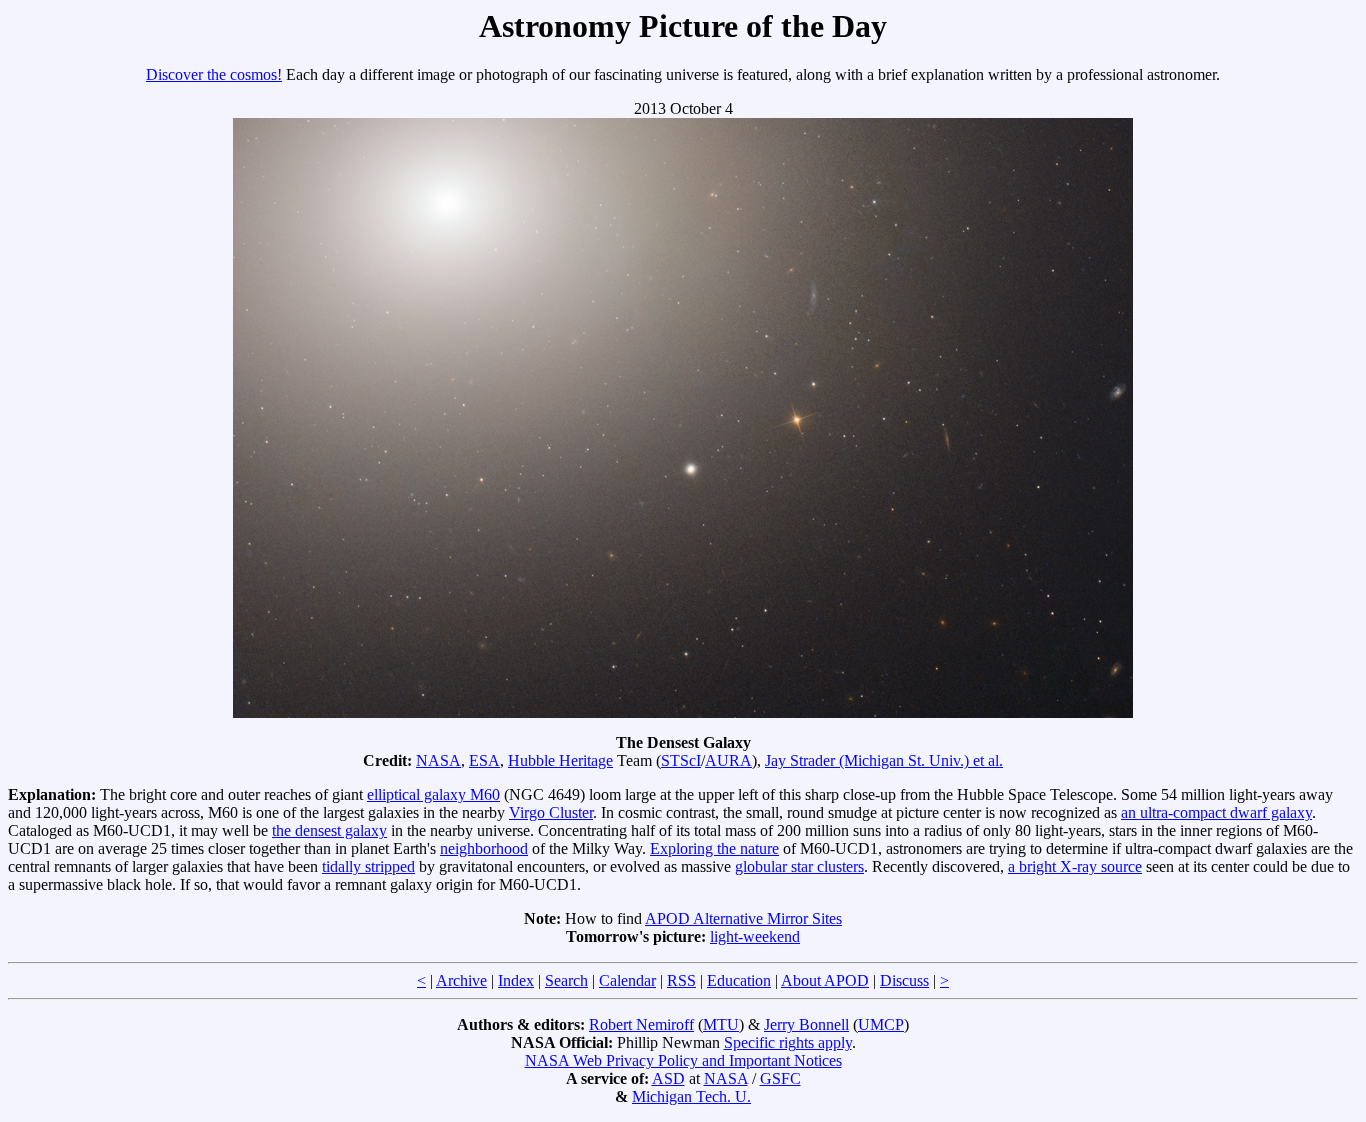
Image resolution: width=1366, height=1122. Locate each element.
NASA (438, 760)
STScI (681, 760)
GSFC (780, 1078)
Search (566, 980)
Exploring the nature (714, 848)
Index (516, 980)
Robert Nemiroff (641, 1024)
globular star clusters (799, 866)
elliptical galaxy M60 (433, 794)
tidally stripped (368, 866)
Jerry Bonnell (806, 1024)
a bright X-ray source (1075, 866)
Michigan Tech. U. (691, 1096)
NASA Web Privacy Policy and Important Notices (683, 1060)
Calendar (627, 980)
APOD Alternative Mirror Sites (743, 918)
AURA (728, 760)
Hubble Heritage (560, 760)
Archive (461, 980)
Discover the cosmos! (214, 74)
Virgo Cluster (551, 812)
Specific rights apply (788, 1042)
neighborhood (484, 848)
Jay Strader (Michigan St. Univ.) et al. (884, 760)
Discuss (904, 980)
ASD (668, 1078)
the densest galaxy (329, 830)
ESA (484, 760)
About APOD (825, 980)
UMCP (881, 1024)
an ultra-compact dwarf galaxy (1216, 812)
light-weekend (755, 936)
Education (739, 980)
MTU (721, 1024)
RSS (681, 980)
